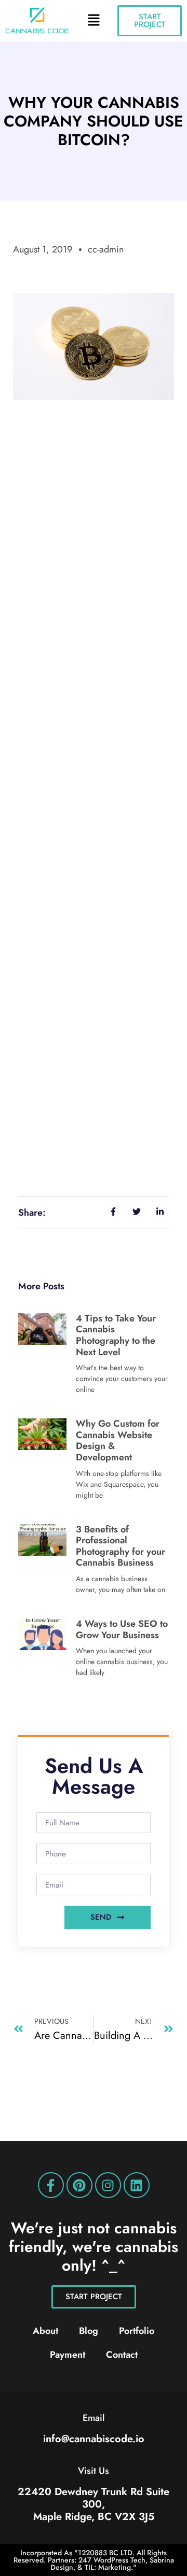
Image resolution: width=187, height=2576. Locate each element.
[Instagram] (108, 2185)
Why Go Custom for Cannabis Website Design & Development (118, 1440)
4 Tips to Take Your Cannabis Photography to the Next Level (116, 1335)
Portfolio (137, 2331)
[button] (94, 21)
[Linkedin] (137, 2185)
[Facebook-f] (51, 2185)
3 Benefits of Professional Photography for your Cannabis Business (121, 1546)
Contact (122, 2355)
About (45, 2331)
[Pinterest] (79, 2185)
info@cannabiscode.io (94, 2439)
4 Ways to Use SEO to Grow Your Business (122, 1629)
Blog (89, 2331)
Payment (68, 2355)
